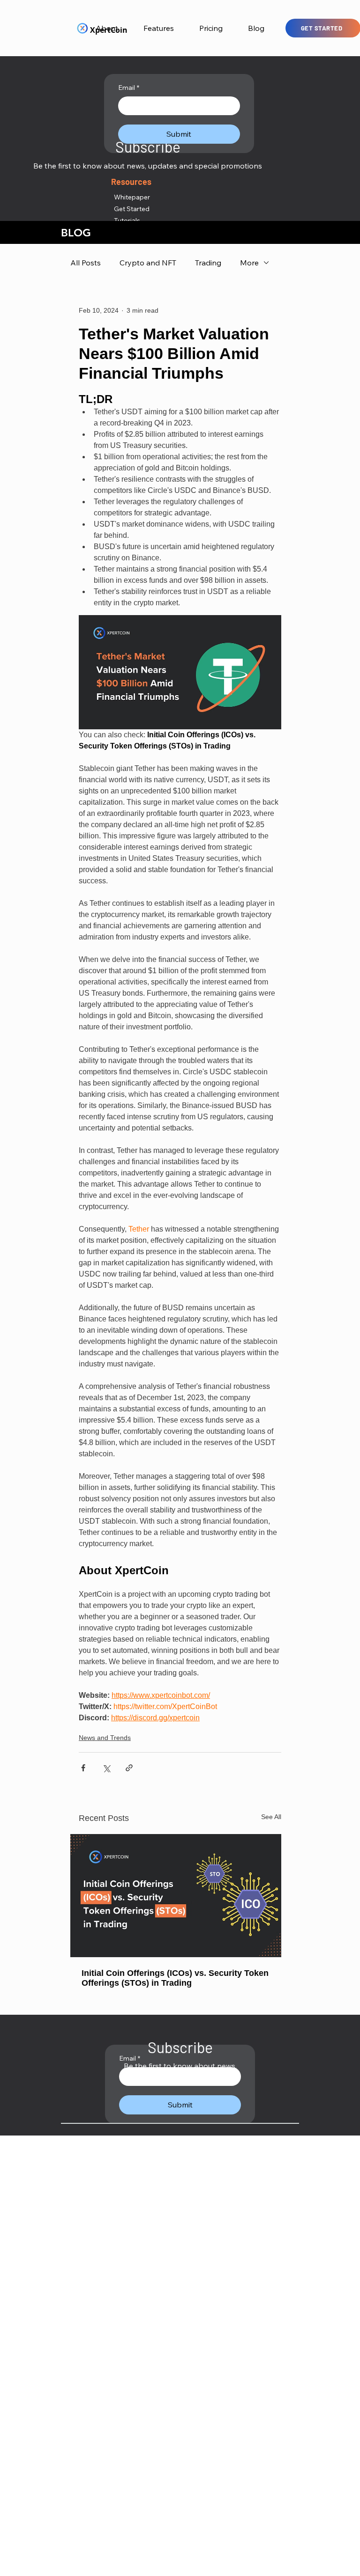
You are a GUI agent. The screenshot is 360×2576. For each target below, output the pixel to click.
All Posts (86, 263)
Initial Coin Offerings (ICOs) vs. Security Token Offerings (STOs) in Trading (175, 1978)
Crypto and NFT (148, 263)
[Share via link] (129, 1768)
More (249, 263)
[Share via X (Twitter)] (106, 1768)
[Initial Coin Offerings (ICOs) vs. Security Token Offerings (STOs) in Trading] (180, 1896)
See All (271, 1817)
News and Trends (105, 1738)
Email (129, 88)
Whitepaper (132, 197)
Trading (208, 263)
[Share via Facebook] (83, 1768)
